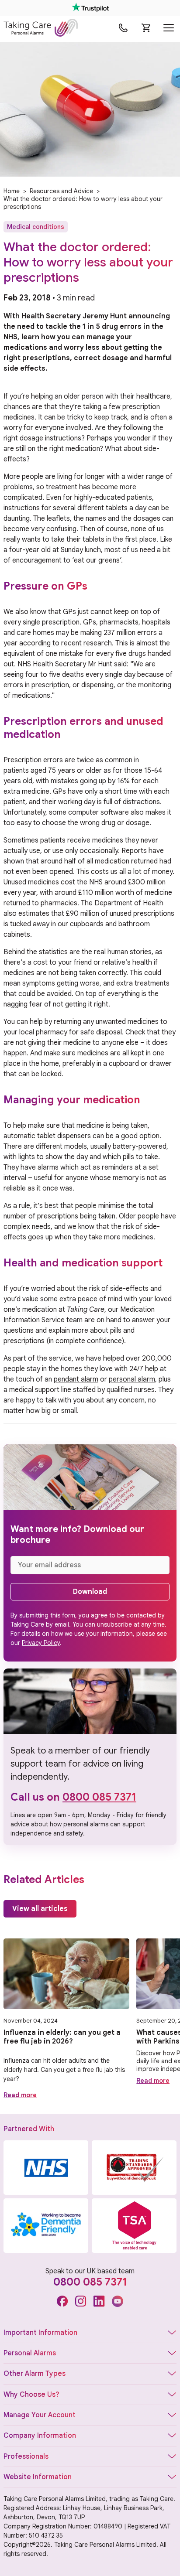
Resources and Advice (61, 191)
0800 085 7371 (99, 1797)
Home (12, 191)
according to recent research (66, 643)
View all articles (40, 1909)
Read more (20, 2095)
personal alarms (86, 1824)
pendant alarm (76, 1379)
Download (90, 1592)
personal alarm (132, 1379)
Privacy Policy (41, 1643)
